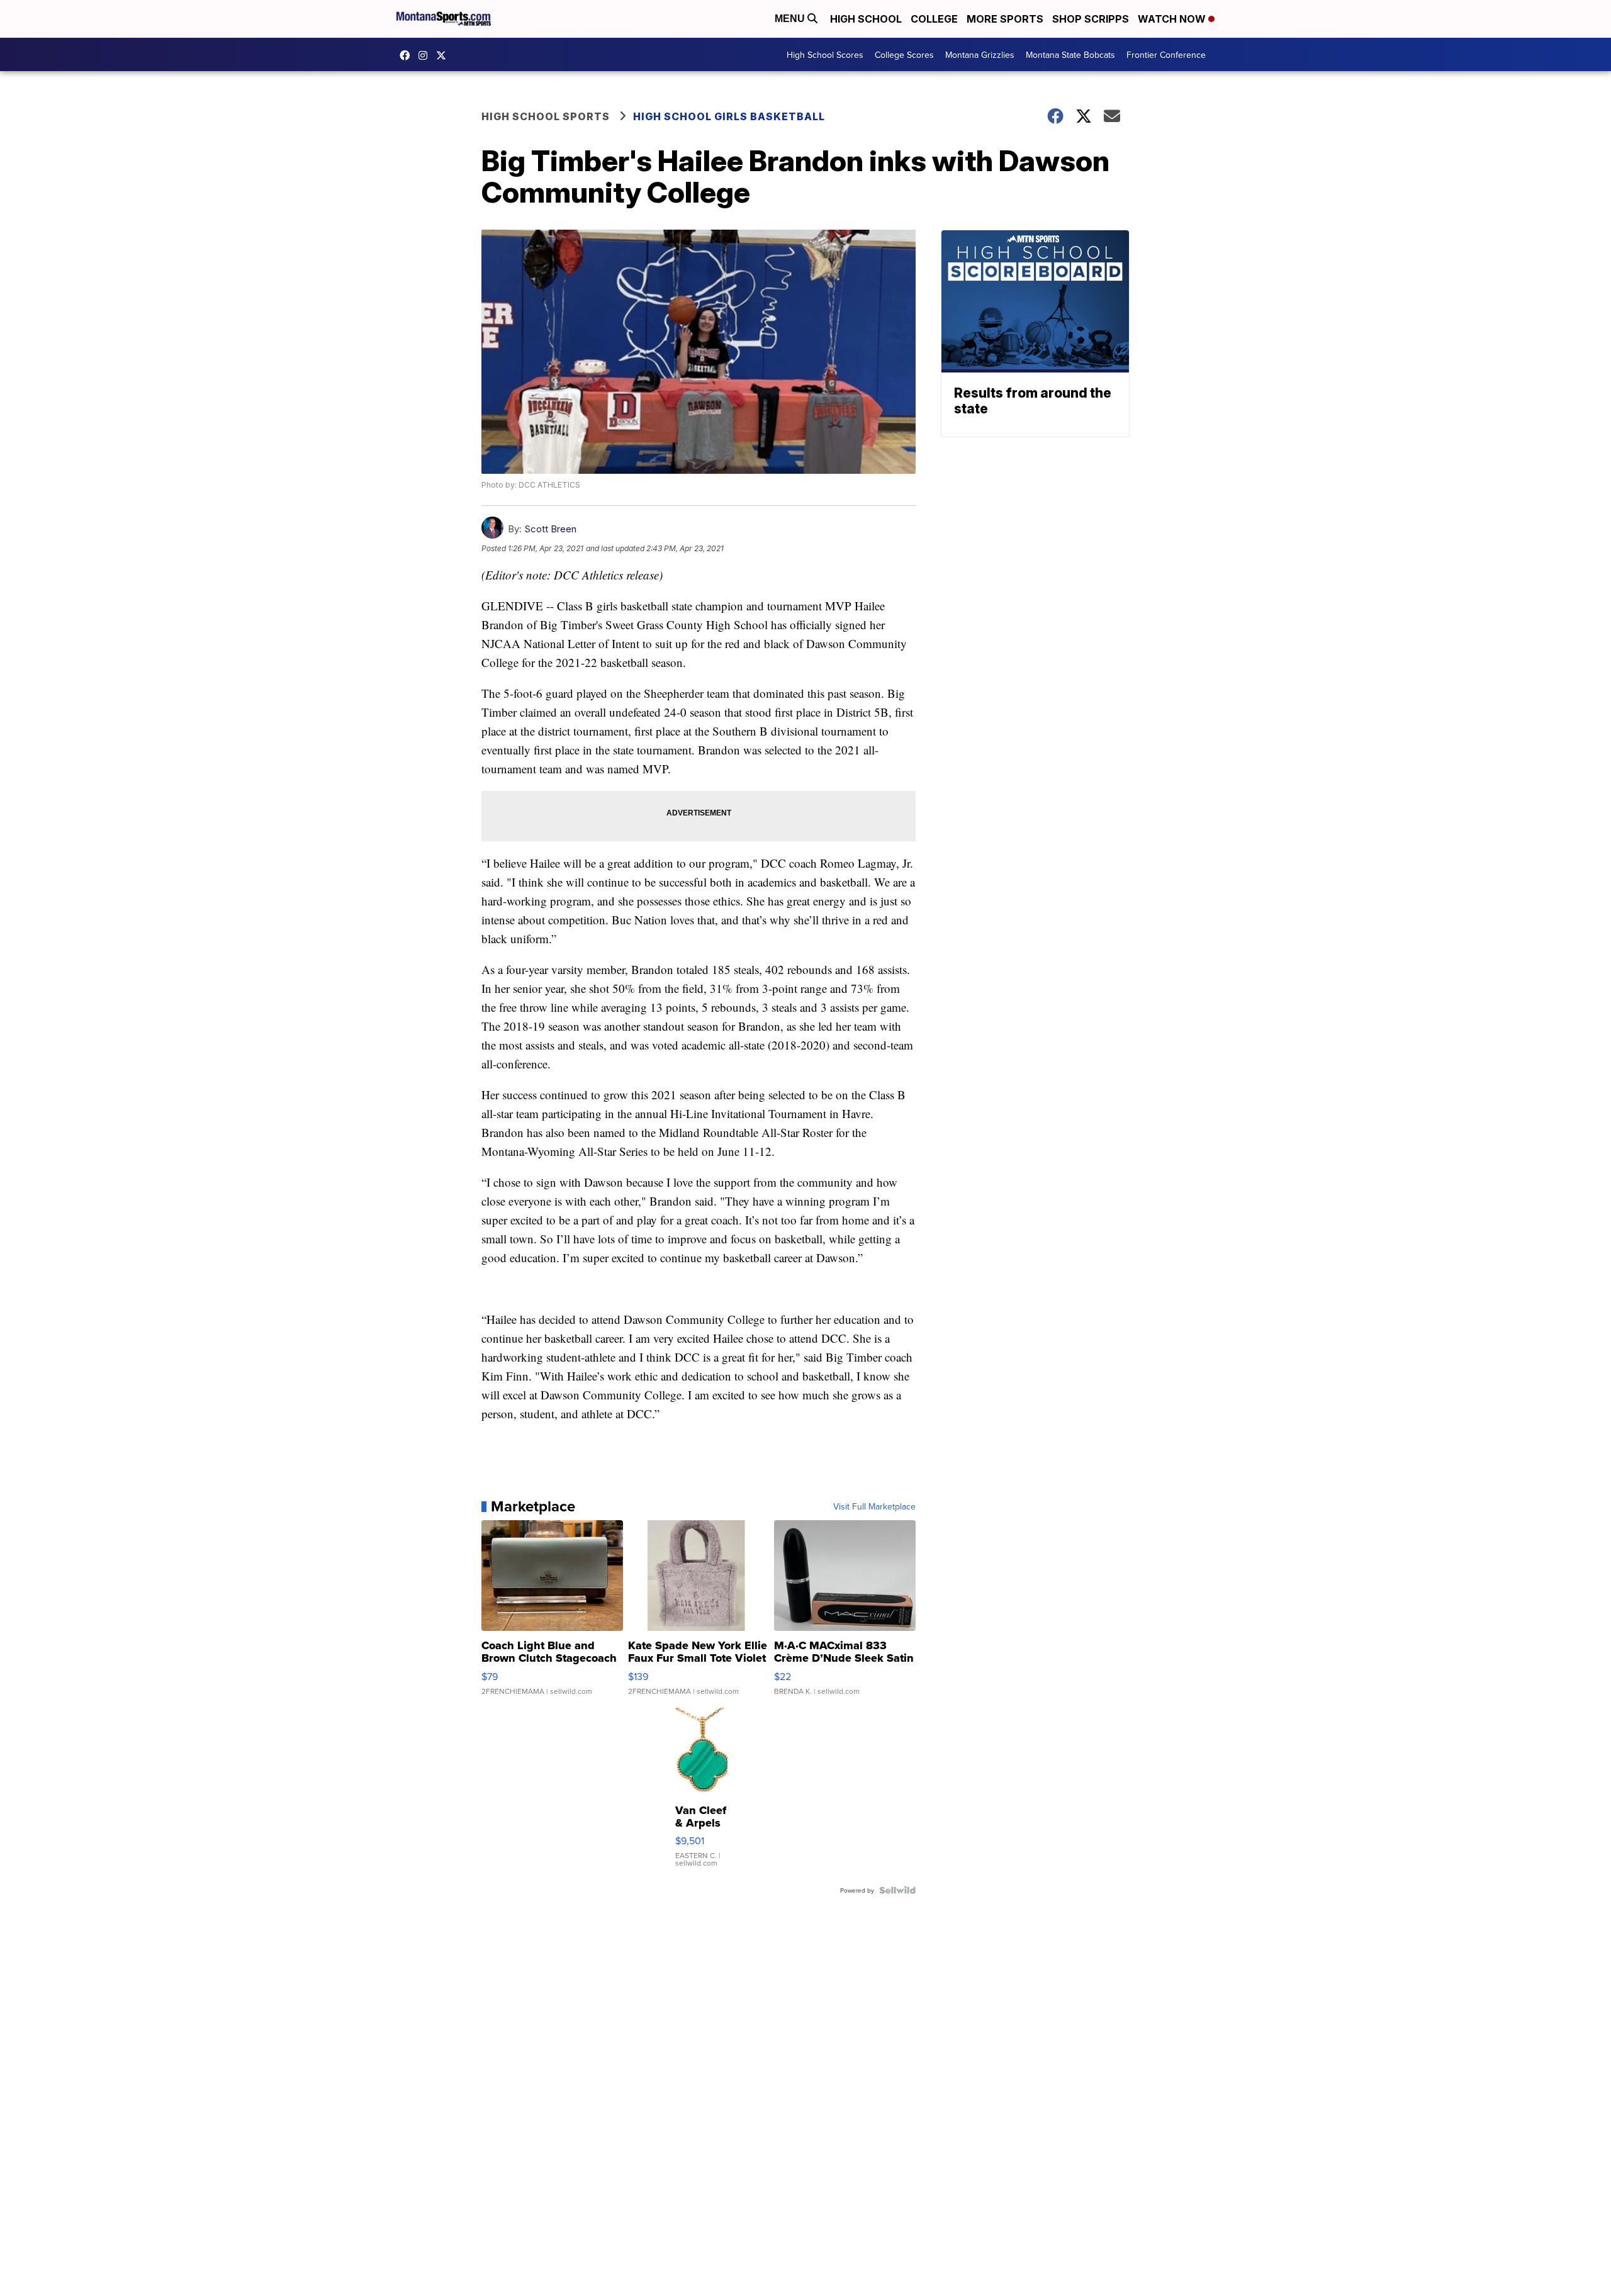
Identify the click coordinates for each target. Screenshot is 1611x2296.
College (934, 19)
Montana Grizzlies (980, 55)
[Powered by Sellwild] (897, 1890)
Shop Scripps (1091, 19)
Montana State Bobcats (1070, 55)
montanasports (408, 55)
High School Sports (546, 116)
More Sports (1005, 19)
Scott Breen (550, 529)
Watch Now (1173, 19)
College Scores (904, 55)
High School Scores (825, 55)
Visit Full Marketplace (874, 1506)
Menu (791, 19)
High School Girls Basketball (729, 116)
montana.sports (426, 55)
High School (866, 19)
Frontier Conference (1166, 55)
